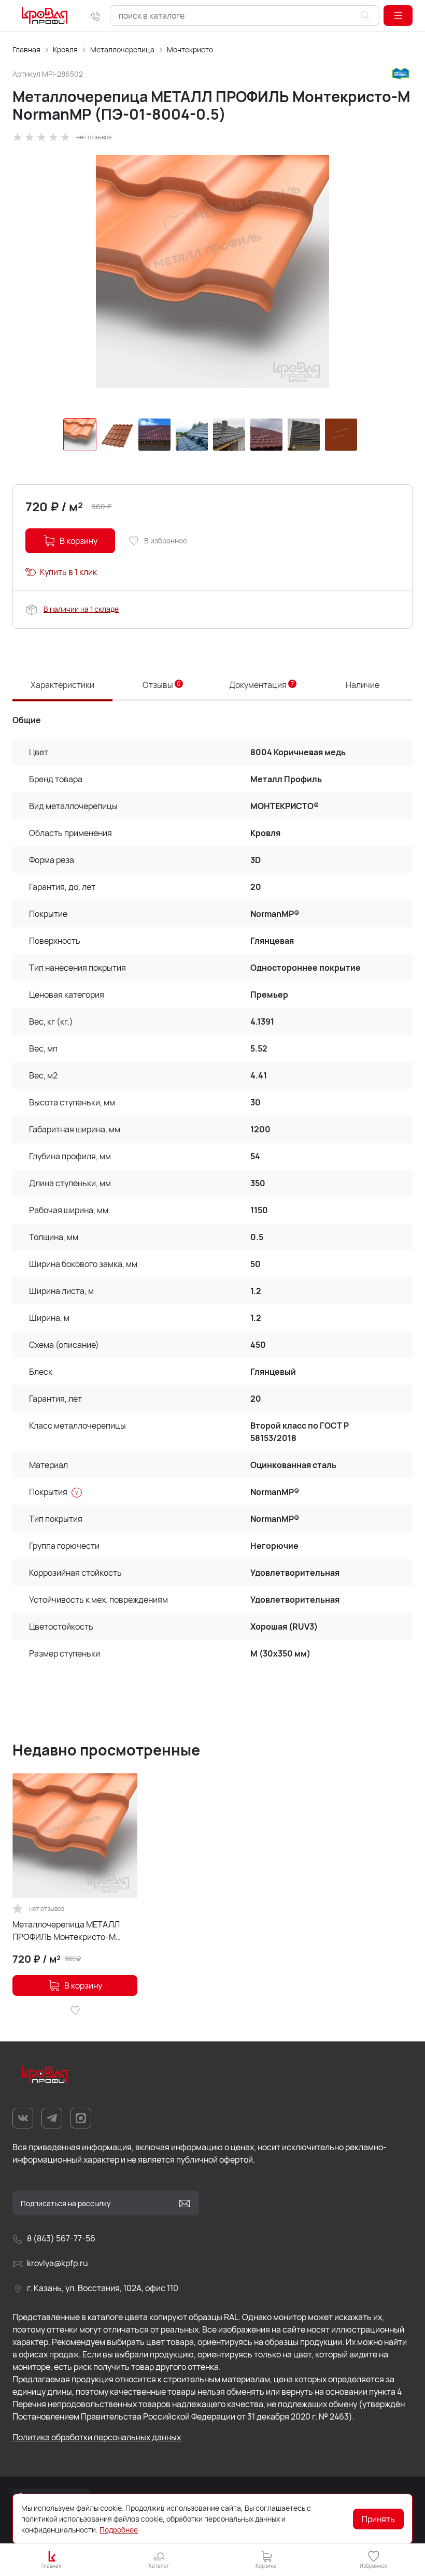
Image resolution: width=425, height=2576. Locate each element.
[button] (398, 16)
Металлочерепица (122, 49)
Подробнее (119, 2530)
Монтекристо (190, 49)
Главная (26, 49)
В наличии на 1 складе (81, 609)
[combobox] (245, 16)
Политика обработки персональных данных (97, 2437)
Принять (378, 2519)
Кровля (65, 49)
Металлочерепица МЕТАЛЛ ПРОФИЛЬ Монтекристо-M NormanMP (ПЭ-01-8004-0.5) (69, 1931)
